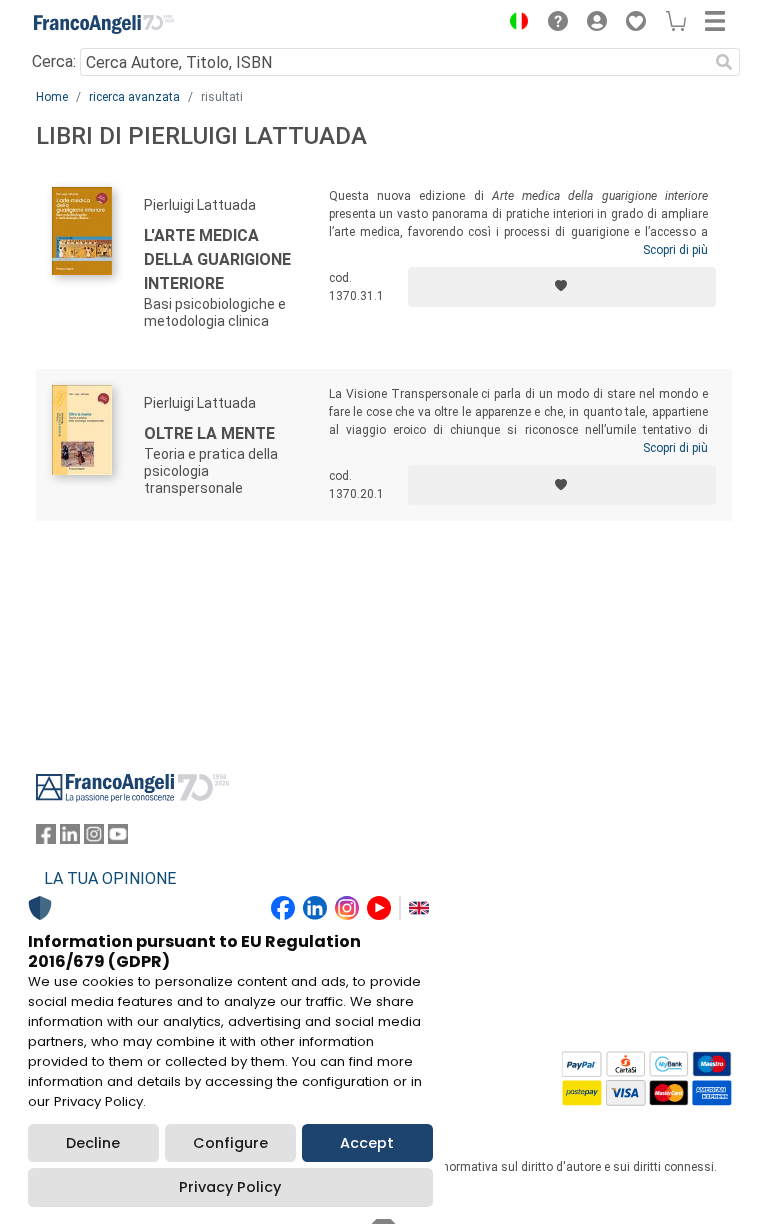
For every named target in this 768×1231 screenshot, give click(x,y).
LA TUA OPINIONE (110, 878)
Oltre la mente (209, 433)
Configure (230, 1143)
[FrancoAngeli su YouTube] (118, 838)
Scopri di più (675, 250)
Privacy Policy (230, 1187)
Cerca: (54, 61)
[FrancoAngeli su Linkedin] (70, 838)
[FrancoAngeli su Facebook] (46, 838)
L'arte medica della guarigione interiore (217, 259)
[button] (514, 24)
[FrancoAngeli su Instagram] (94, 838)
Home (52, 97)
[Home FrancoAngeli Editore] (104, 24)
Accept (367, 1143)
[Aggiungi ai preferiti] (562, 287)
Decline (93, 1143)
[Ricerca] (724, 62)
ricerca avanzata (134, 97)
